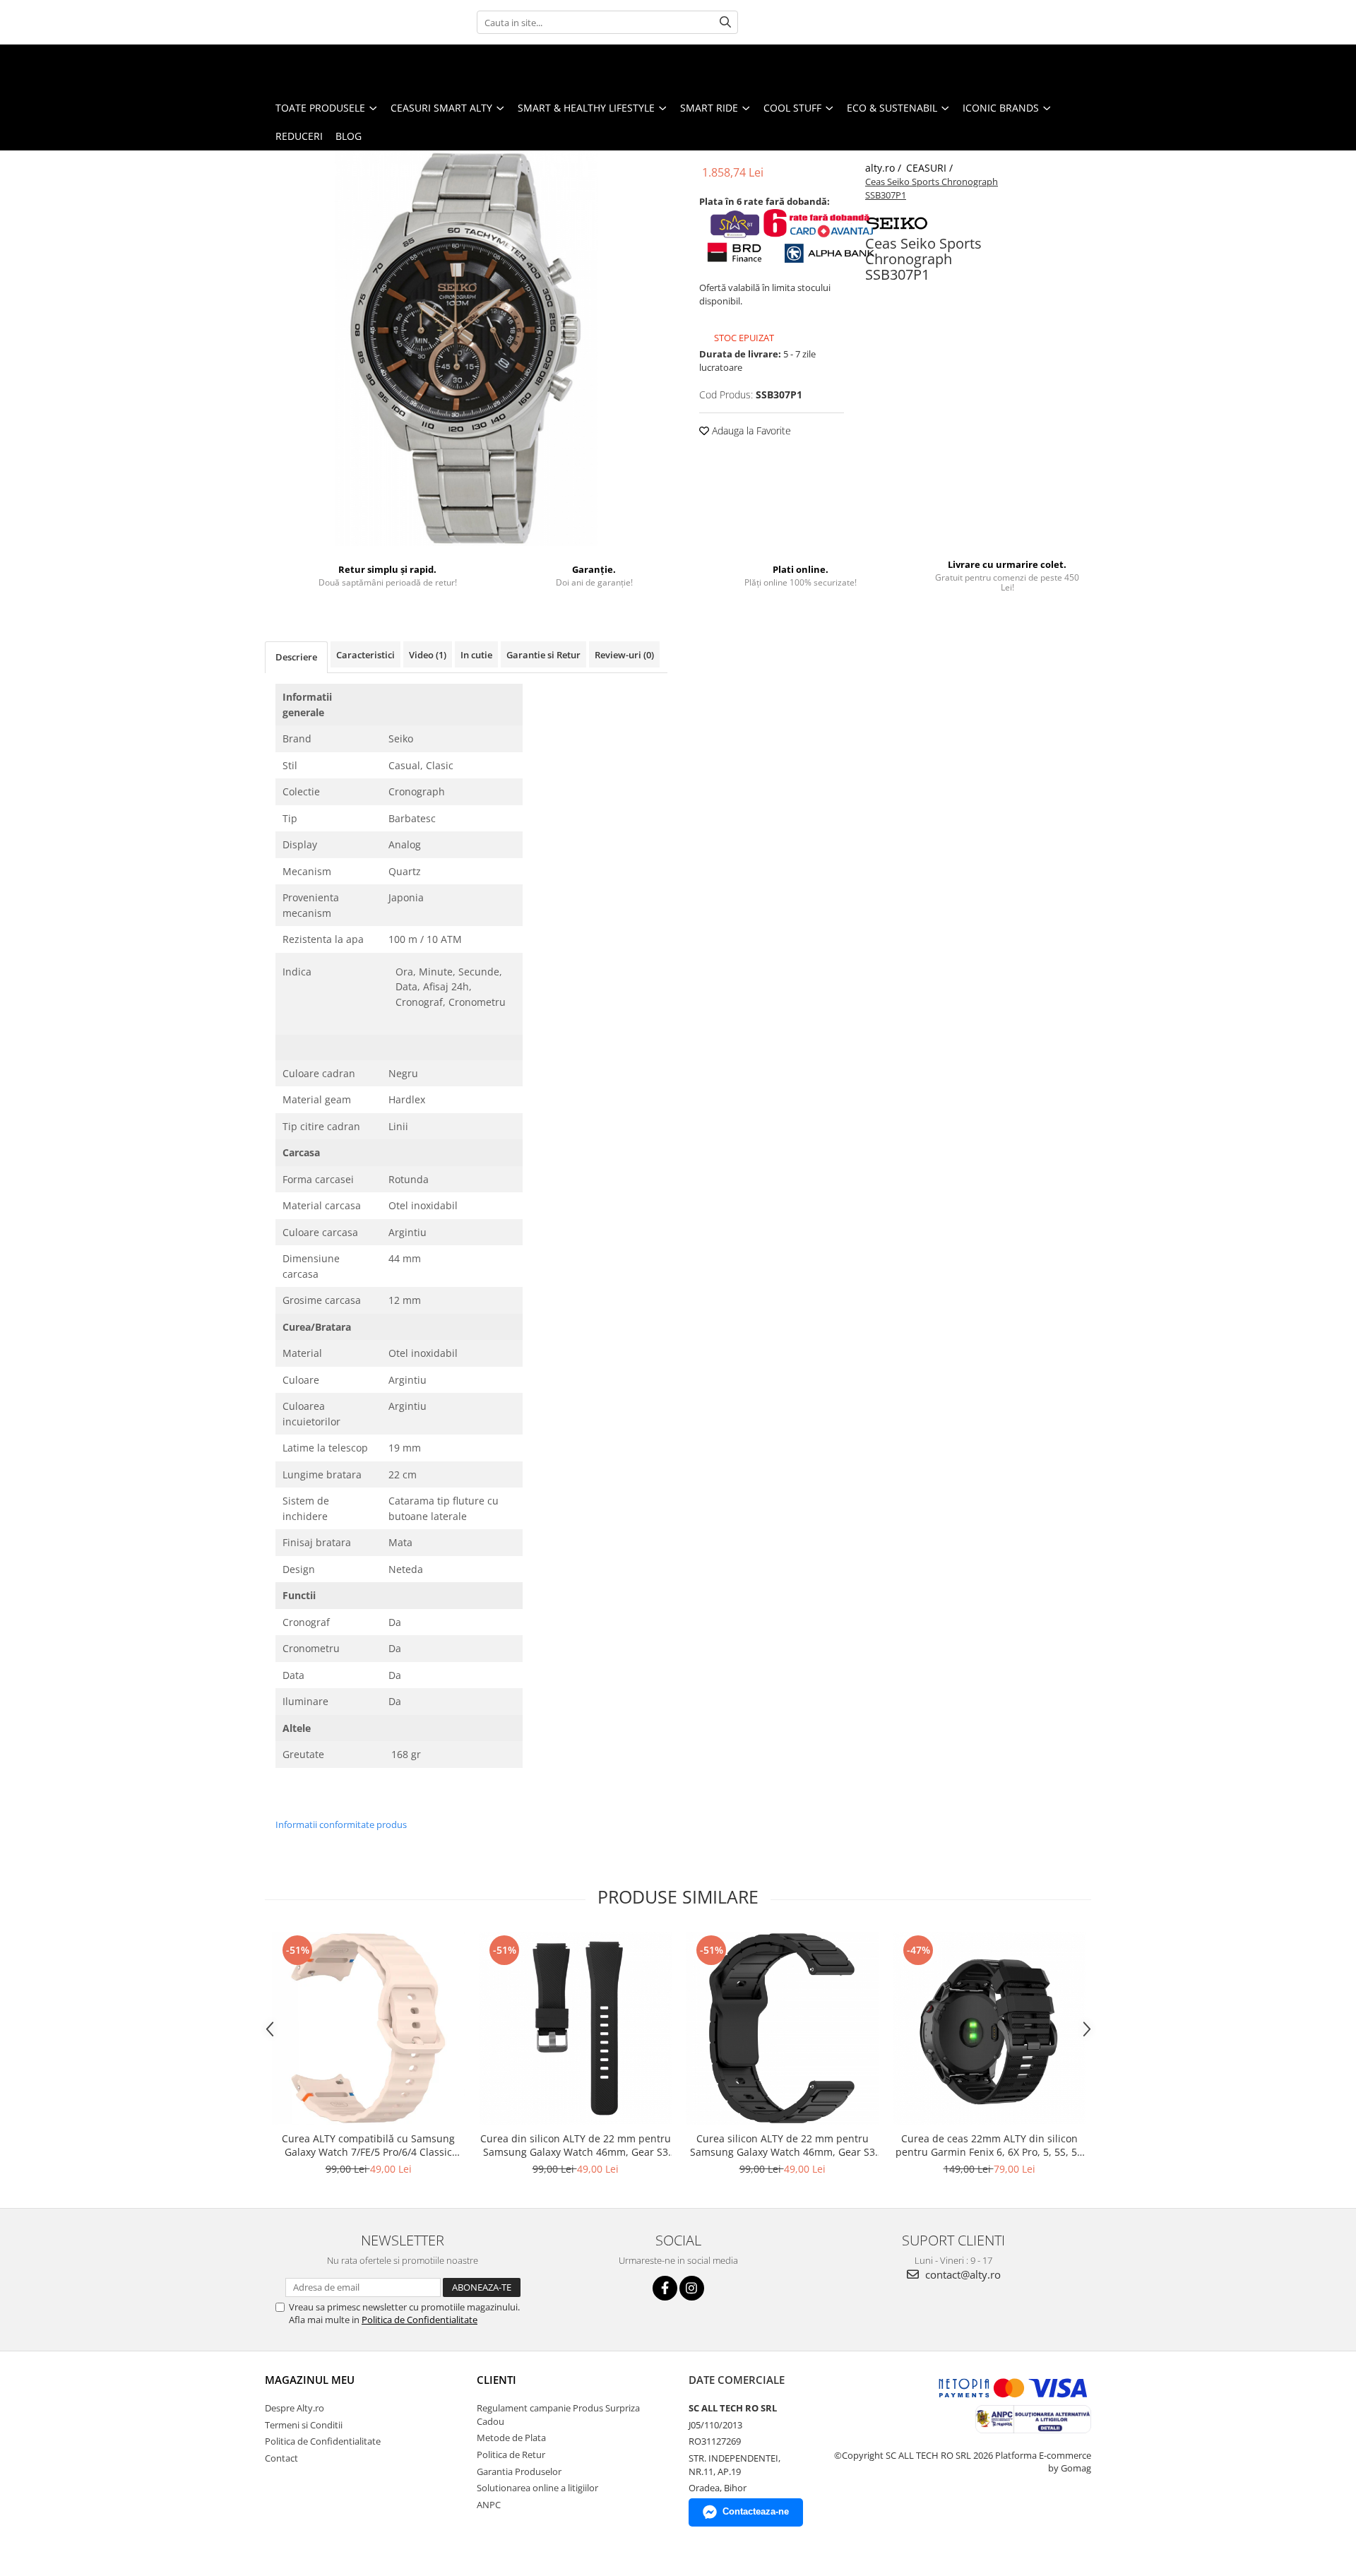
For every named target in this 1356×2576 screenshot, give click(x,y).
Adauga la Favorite (750, 431)
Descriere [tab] (296, 657)
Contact (281, 2458)
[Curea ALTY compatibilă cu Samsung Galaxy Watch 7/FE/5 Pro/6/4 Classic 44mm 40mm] (368, 2028)
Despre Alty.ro (295, 2408)
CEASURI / (931, 168)
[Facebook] (665, 2288)
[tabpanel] (466, 348)
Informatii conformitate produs (341, 1824)
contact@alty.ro (962, 2274)
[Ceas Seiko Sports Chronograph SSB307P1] (466, 348)
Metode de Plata (511, 2438)
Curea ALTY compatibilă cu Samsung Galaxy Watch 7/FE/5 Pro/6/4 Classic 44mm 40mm (368, 2145)
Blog (349, 136)
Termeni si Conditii (304, 2425)
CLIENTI (496, 2380)
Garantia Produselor (519, 2471)
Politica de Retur (511, 2455)
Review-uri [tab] (624, 655)
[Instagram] (692, 2288)
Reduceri (299, 136)
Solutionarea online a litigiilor (537, 2488)
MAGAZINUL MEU (310, 2380)
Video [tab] (428, 655)
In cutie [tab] (476, 655)
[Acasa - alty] (81, 69)
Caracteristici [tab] (365, 655)
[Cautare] (725, 22)
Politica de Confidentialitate (420, 2320)
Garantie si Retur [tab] (543, 655)
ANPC (489, 2505)
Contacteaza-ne (756, 2511)
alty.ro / (885, 168)
